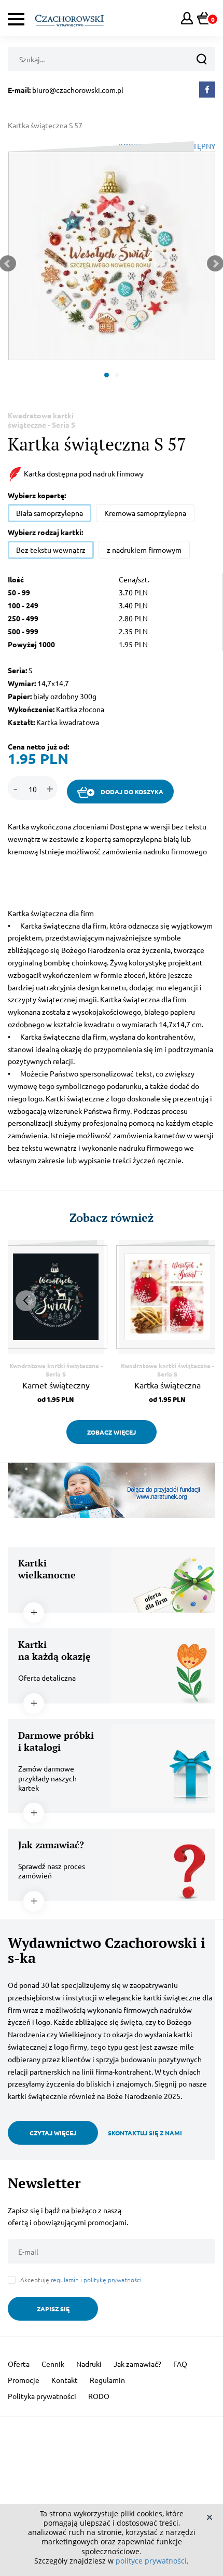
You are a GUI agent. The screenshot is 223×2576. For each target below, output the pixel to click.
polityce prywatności (151, 2561)
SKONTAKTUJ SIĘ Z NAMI (145, 2133)
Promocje (24, 2380)
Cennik (53, 2364)
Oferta (19, 2364)
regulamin (65, 2280)
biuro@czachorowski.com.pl (78, 90)
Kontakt (65, 2380)
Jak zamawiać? (137, 2364)
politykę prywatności (113, 2280)
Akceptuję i (81, 2280)
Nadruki (89, 2364)
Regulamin (107, 2380)
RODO (99, 2396)
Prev (26, 1301)
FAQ (180, 2364)
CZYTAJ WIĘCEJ (53, 2133)
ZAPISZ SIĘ (53, 2309)
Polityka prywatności (42, 2396)
